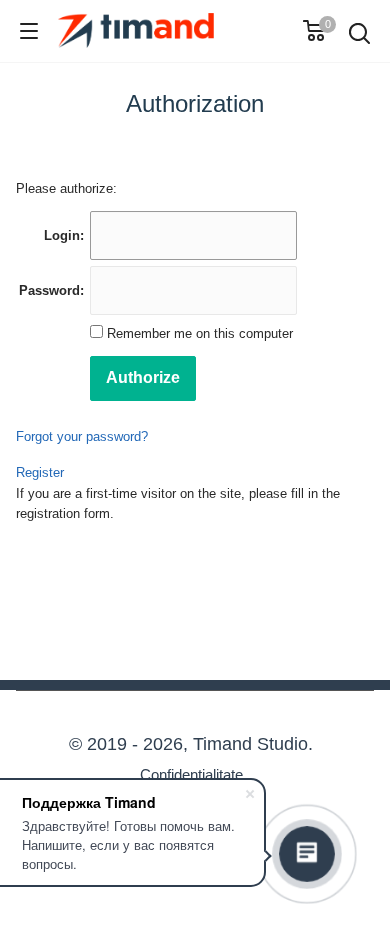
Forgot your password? (82, 436)
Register (40, 472)
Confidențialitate (191, 774)
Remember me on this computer (198, 333)
